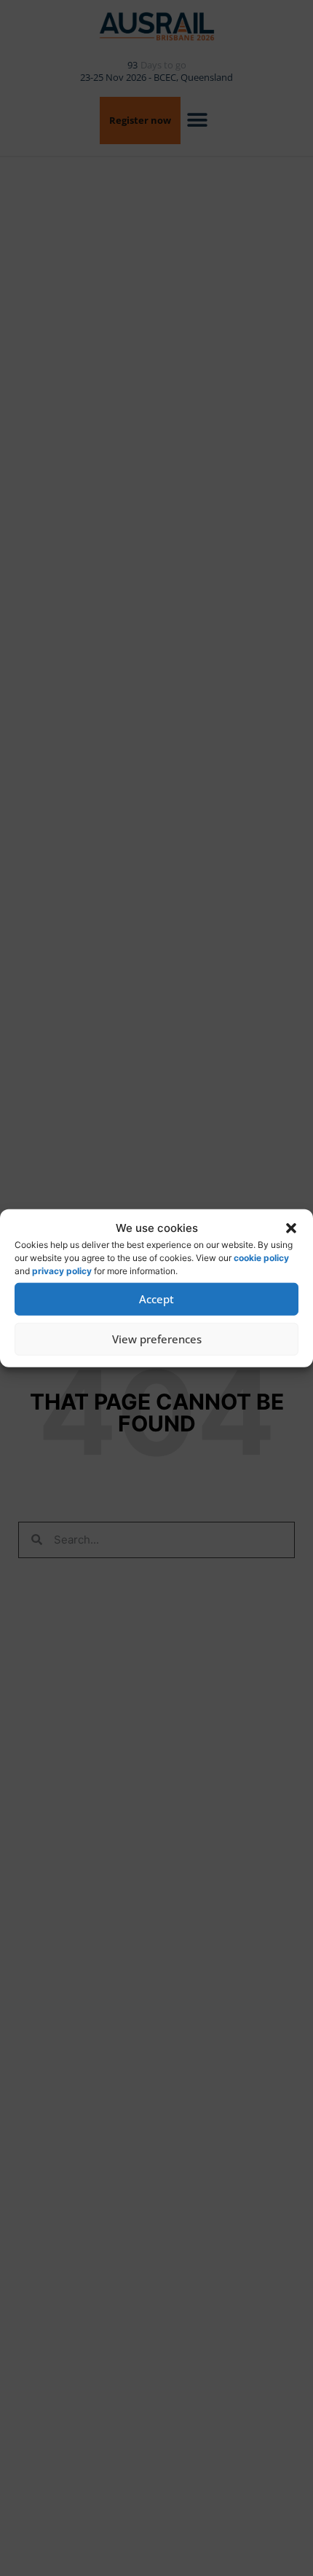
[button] (291, 1228)
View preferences (157, 1339)
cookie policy (261, 1257)
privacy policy (62, 1270)
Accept (156, 1299)
